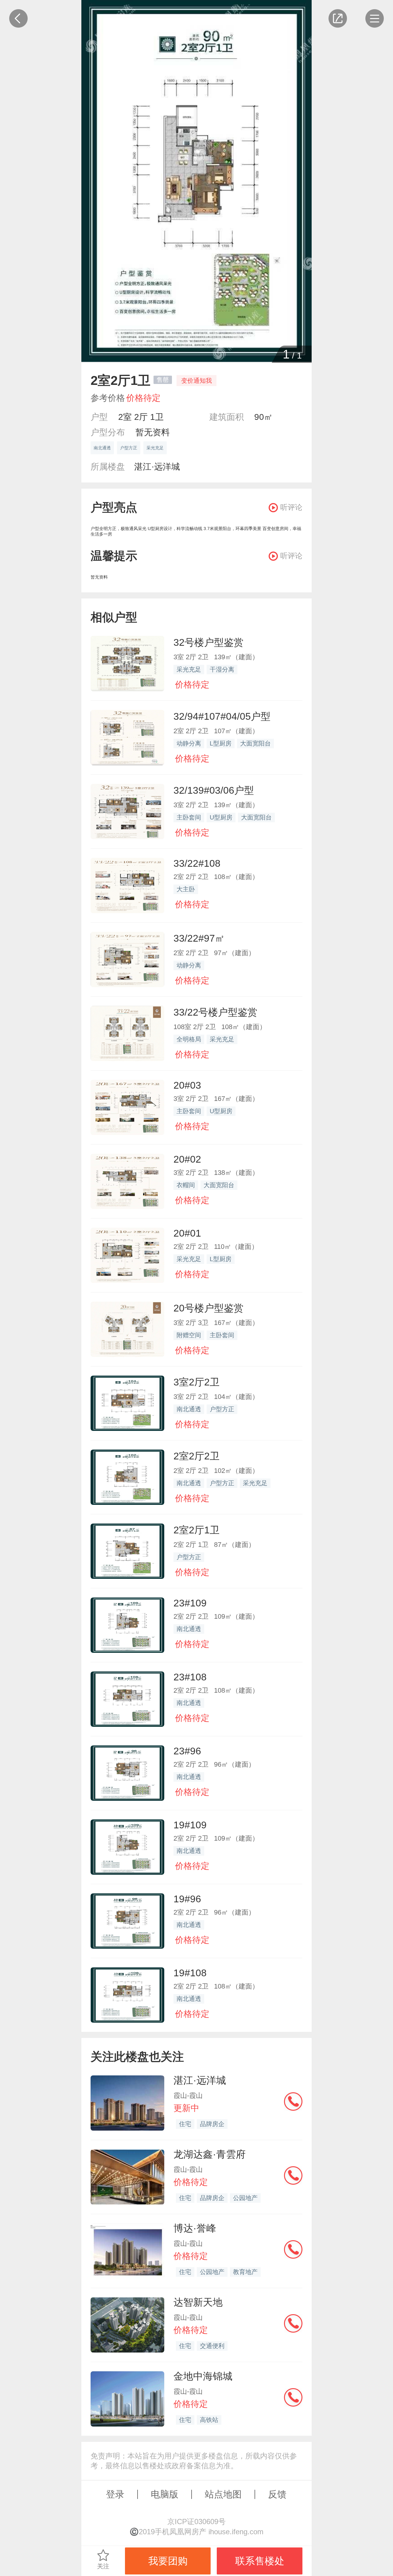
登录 (115, 2494)
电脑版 (165, 2494)
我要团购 (168, 2561)
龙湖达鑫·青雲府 (210, 2154)
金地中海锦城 (203, 2376)
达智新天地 (198, 2302)
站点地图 (223, 2494)
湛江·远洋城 (157, 467)
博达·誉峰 (195, 2228)
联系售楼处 (260, 2561)
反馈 (277, 2494)
